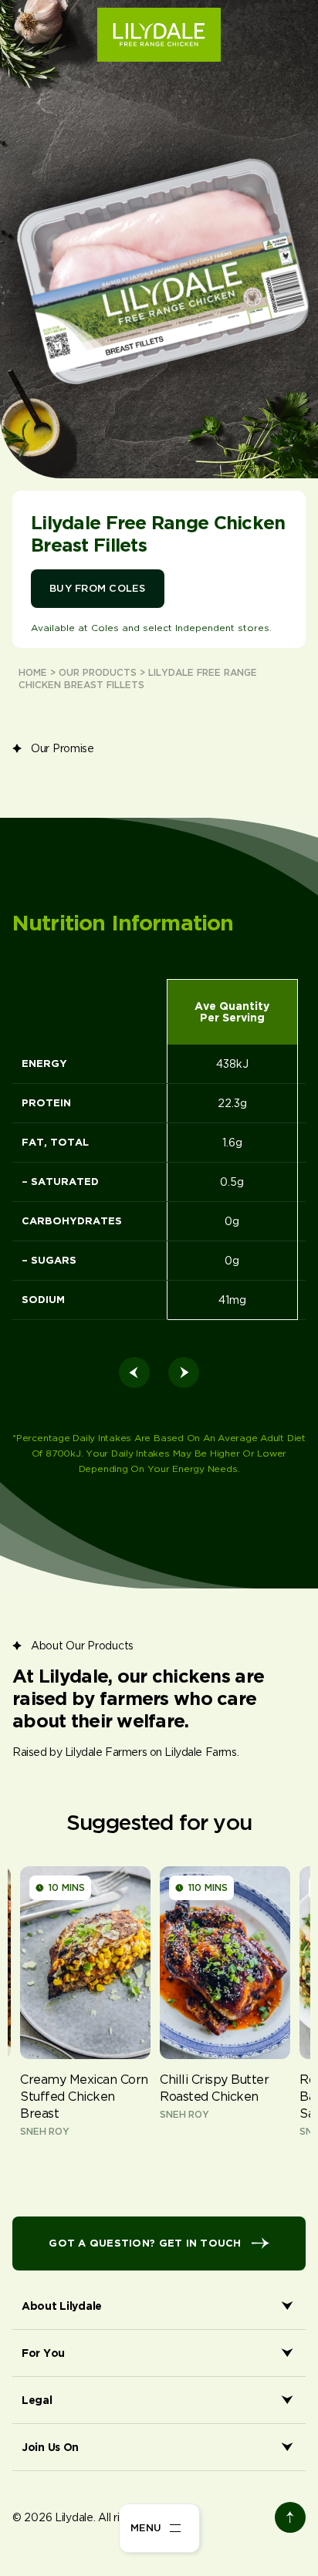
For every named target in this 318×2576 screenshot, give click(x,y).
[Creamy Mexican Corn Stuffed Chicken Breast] (85, 2010)
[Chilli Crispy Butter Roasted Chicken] (225, 2010)
